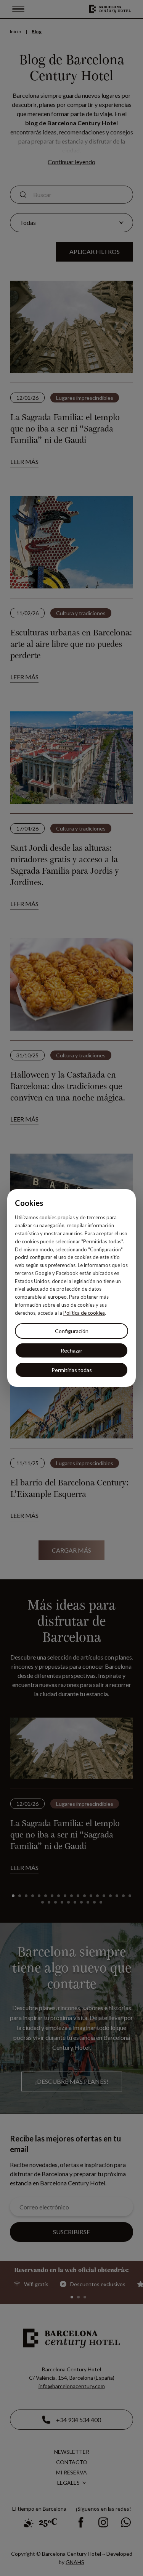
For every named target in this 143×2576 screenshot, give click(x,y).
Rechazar (71, 1350)
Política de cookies (84, 1313)
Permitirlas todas (72, 1370)
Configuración (72, 1331)
